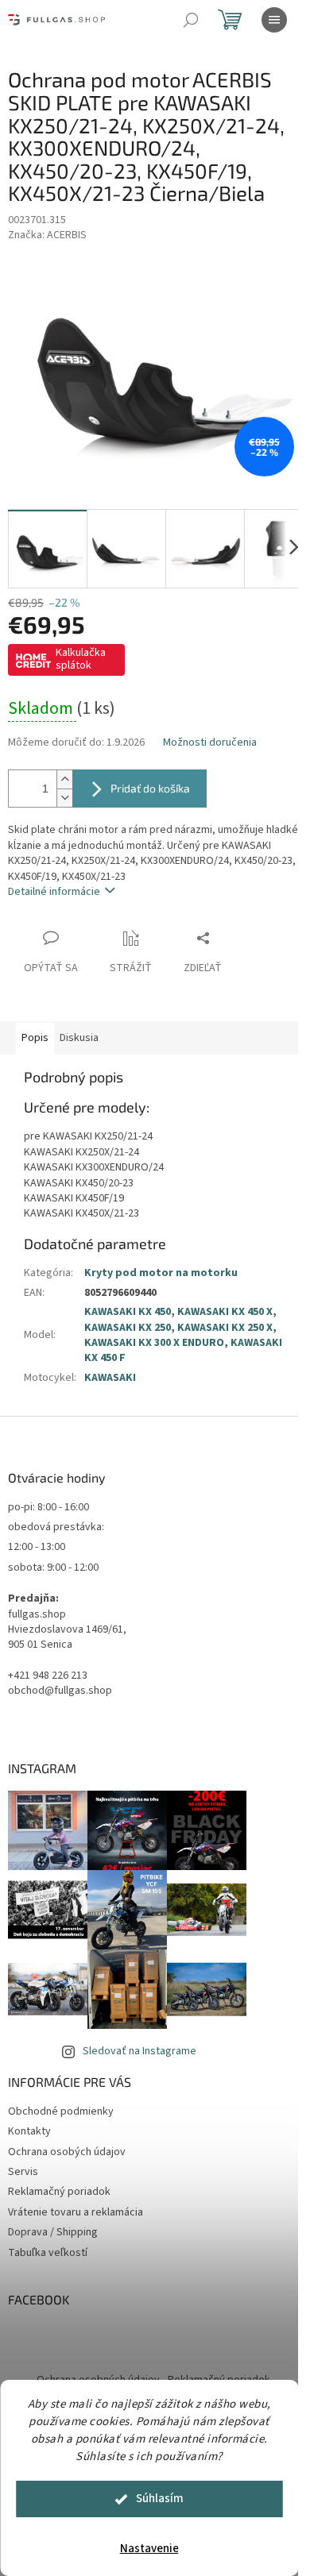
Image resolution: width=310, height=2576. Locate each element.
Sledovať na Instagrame (139, 2051)
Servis (23, 2172)
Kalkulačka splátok (81, 659)
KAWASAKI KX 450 (128, 1312)
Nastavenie (149, 2549)
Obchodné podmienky (61, 2111)
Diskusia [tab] (79, 1038)
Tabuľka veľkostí (48, 2253)
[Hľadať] (191, 20)
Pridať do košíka (150, 788)
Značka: (47, 235)
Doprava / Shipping (53, 2232)
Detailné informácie (54, 892)
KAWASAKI (110, 1378)
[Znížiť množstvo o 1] (64, 798)
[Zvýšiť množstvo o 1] (64, 779)
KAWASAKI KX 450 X (225, 1312)
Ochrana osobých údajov (67, 2152)
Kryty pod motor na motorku (161, 1273)
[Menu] (274, 20)
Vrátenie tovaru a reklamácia (76, 2212)
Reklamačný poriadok (59, 2192)
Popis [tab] (35, 1038)
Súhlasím (160, 2499)
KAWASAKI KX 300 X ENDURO (154, 1343)
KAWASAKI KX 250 (128, 1328)
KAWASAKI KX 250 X (225, 1328)
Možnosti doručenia (210, 743)
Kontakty (29, 2131)
